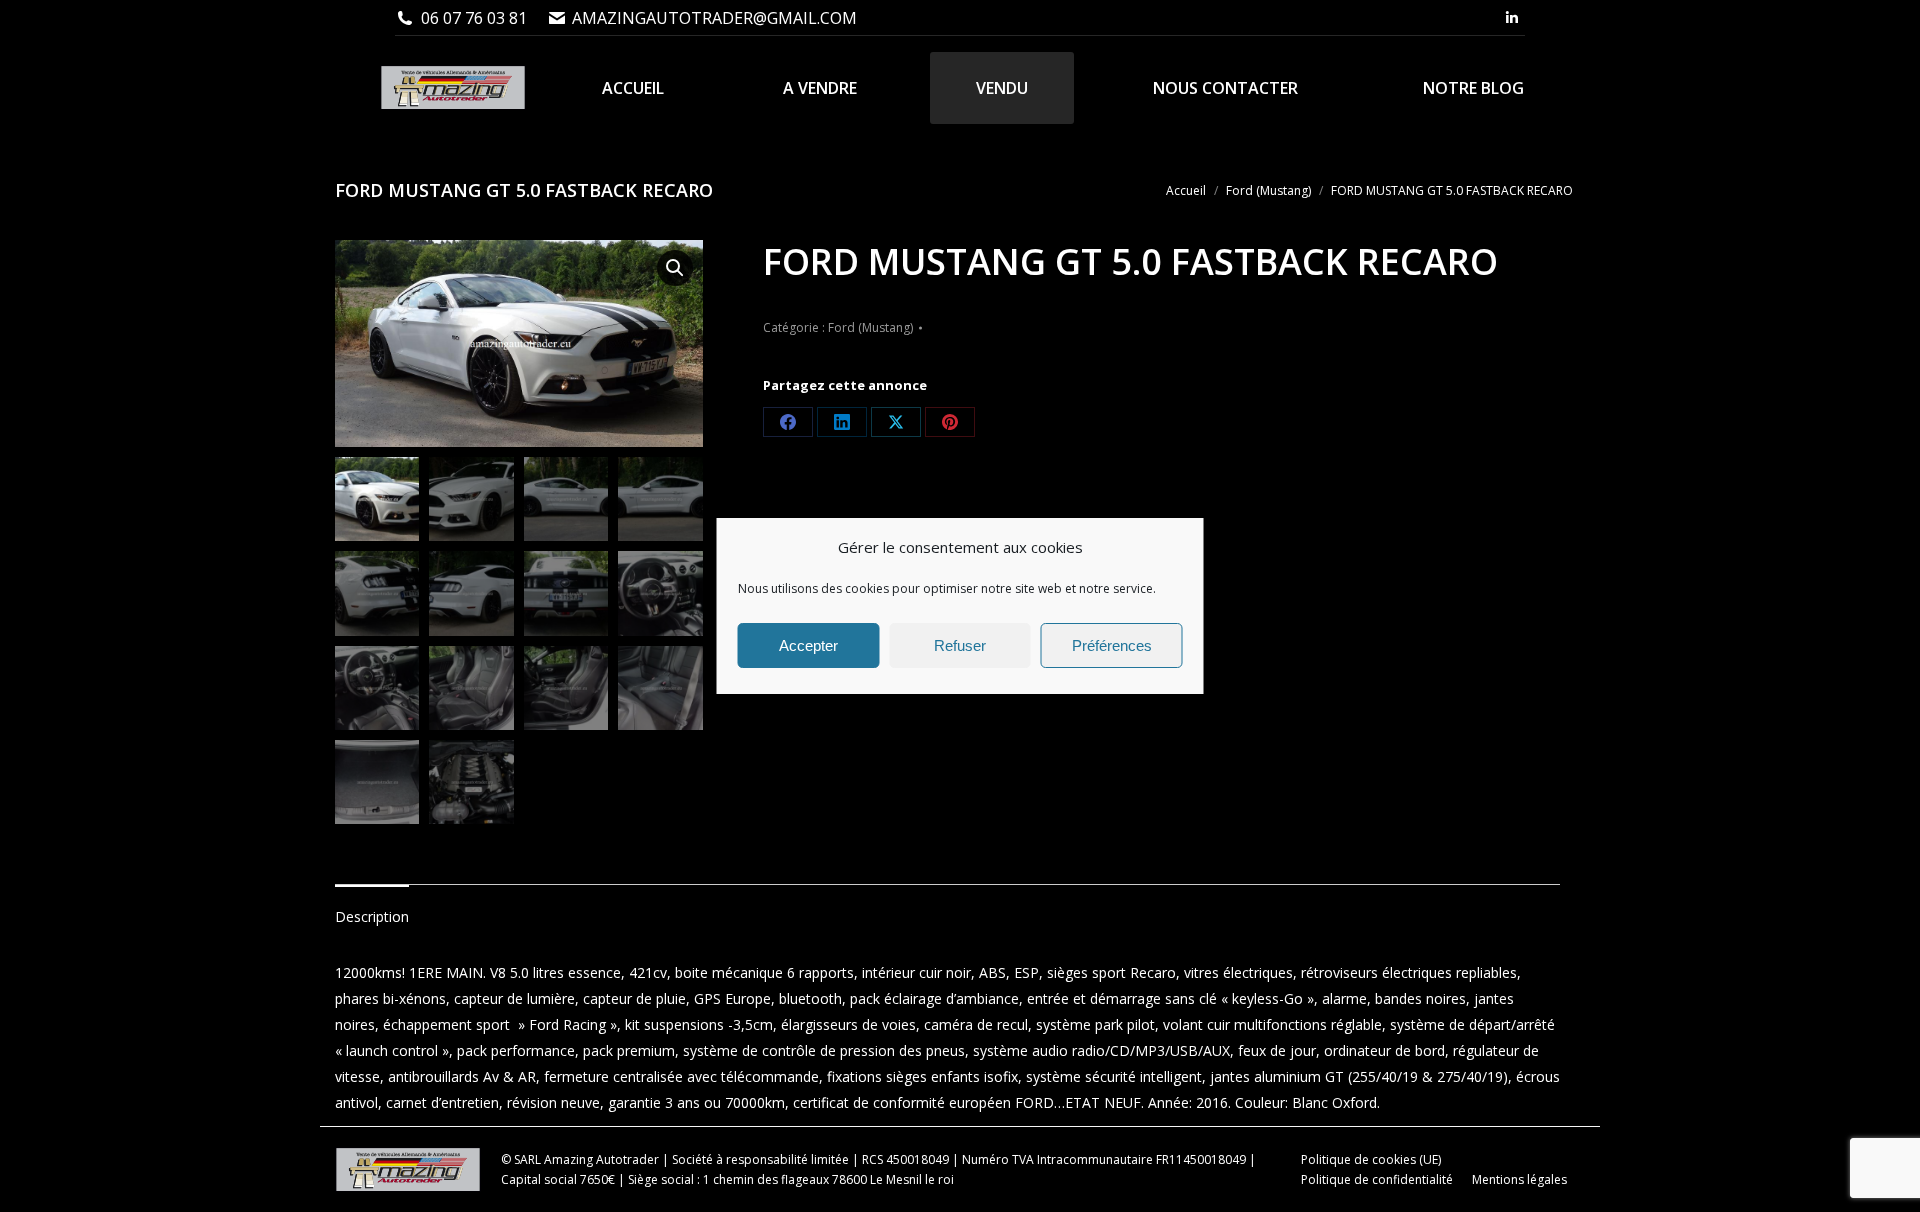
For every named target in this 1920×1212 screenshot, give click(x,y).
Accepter (808, 645)
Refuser (960, 645)
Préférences (1112, 645)
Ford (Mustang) (870, 327)
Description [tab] (372, 916)
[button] (675, 268)
